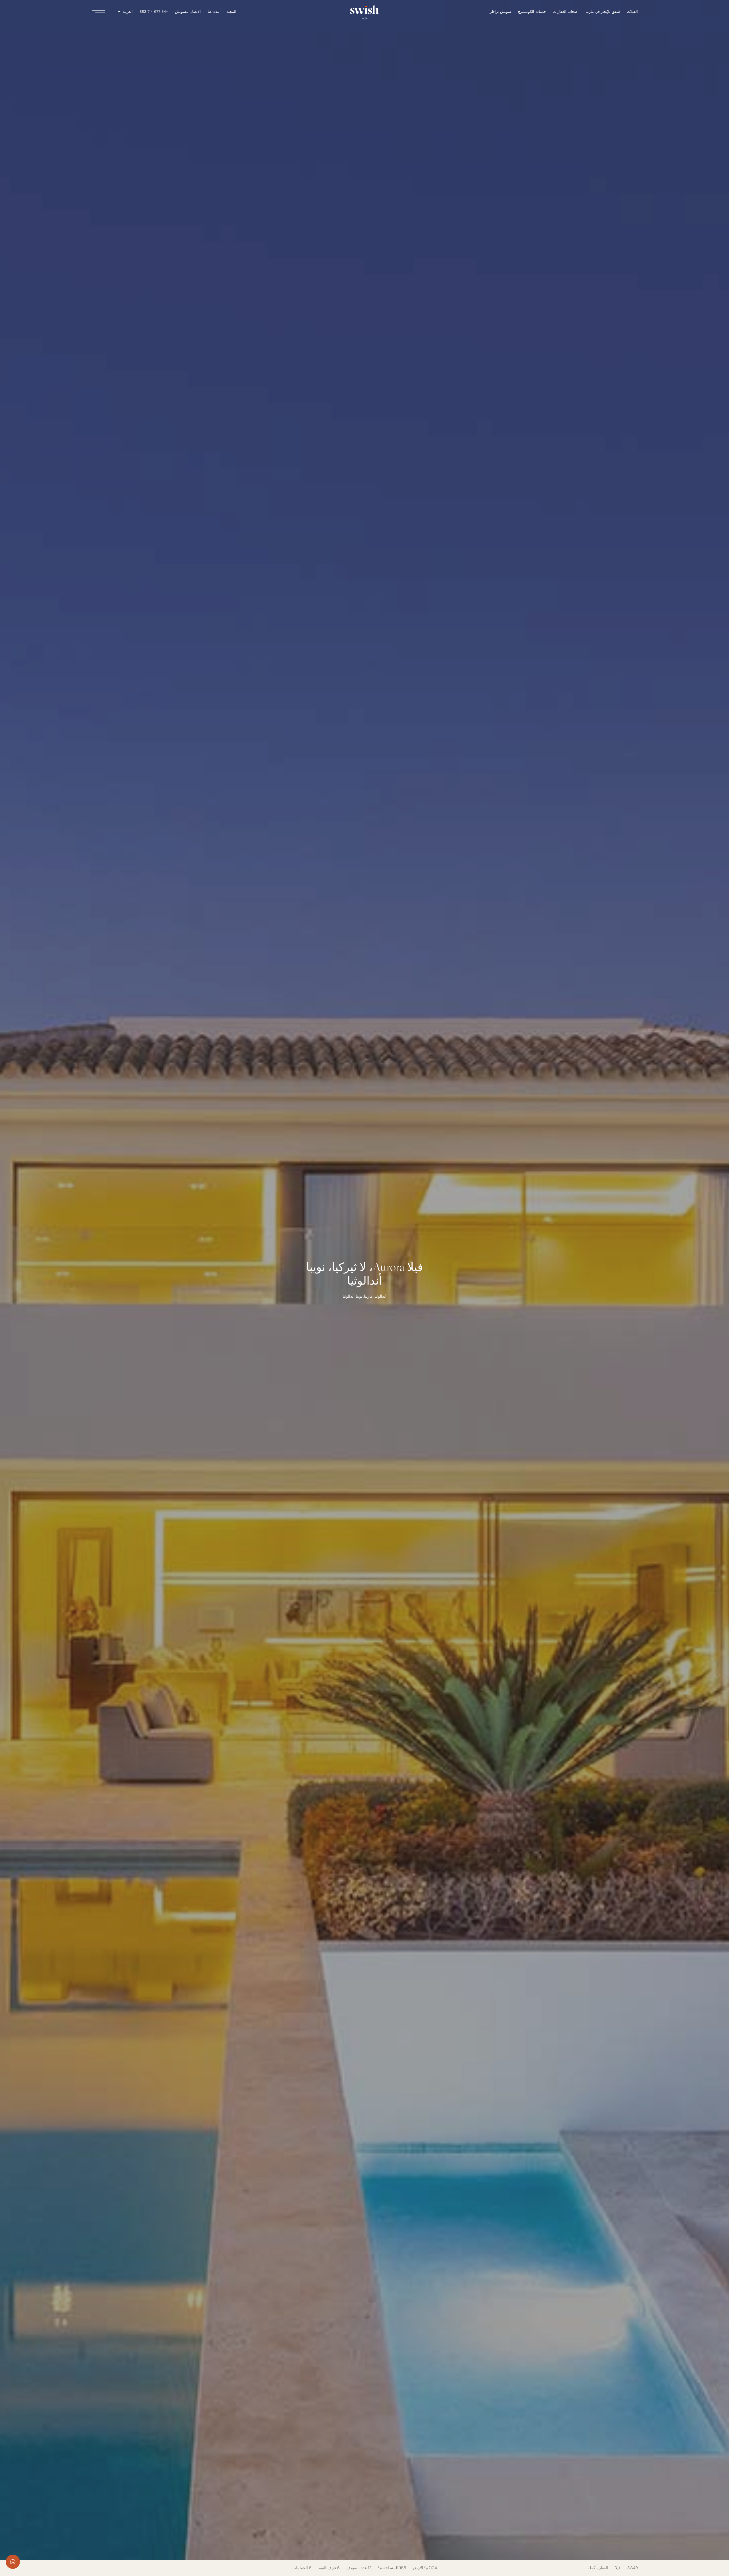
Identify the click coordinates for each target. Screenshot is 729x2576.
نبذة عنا (214, 12)
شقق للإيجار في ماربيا (603, 12)
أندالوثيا (380, 1296)
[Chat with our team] (13, 2562)
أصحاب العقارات (566, 12)
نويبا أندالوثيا (352, 1296)
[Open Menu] (100, 12)
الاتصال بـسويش (188, 12)
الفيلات (632, 12)
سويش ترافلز (500, 12)
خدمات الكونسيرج (532, 12)
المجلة (231, 12)
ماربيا (368, 1296)
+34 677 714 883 (154, 12)
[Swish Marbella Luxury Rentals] (364, 10)
